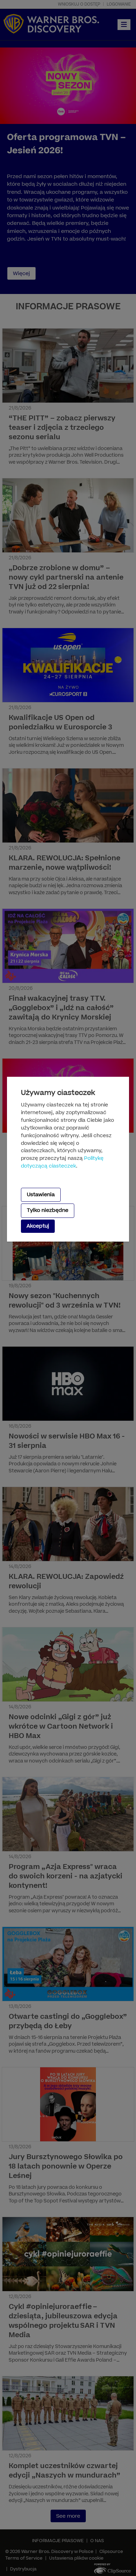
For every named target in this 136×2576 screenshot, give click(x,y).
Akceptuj (38, 1226)
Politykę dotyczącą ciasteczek (62, 1162)
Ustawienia (41, 1195)
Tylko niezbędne (48, 1210)
